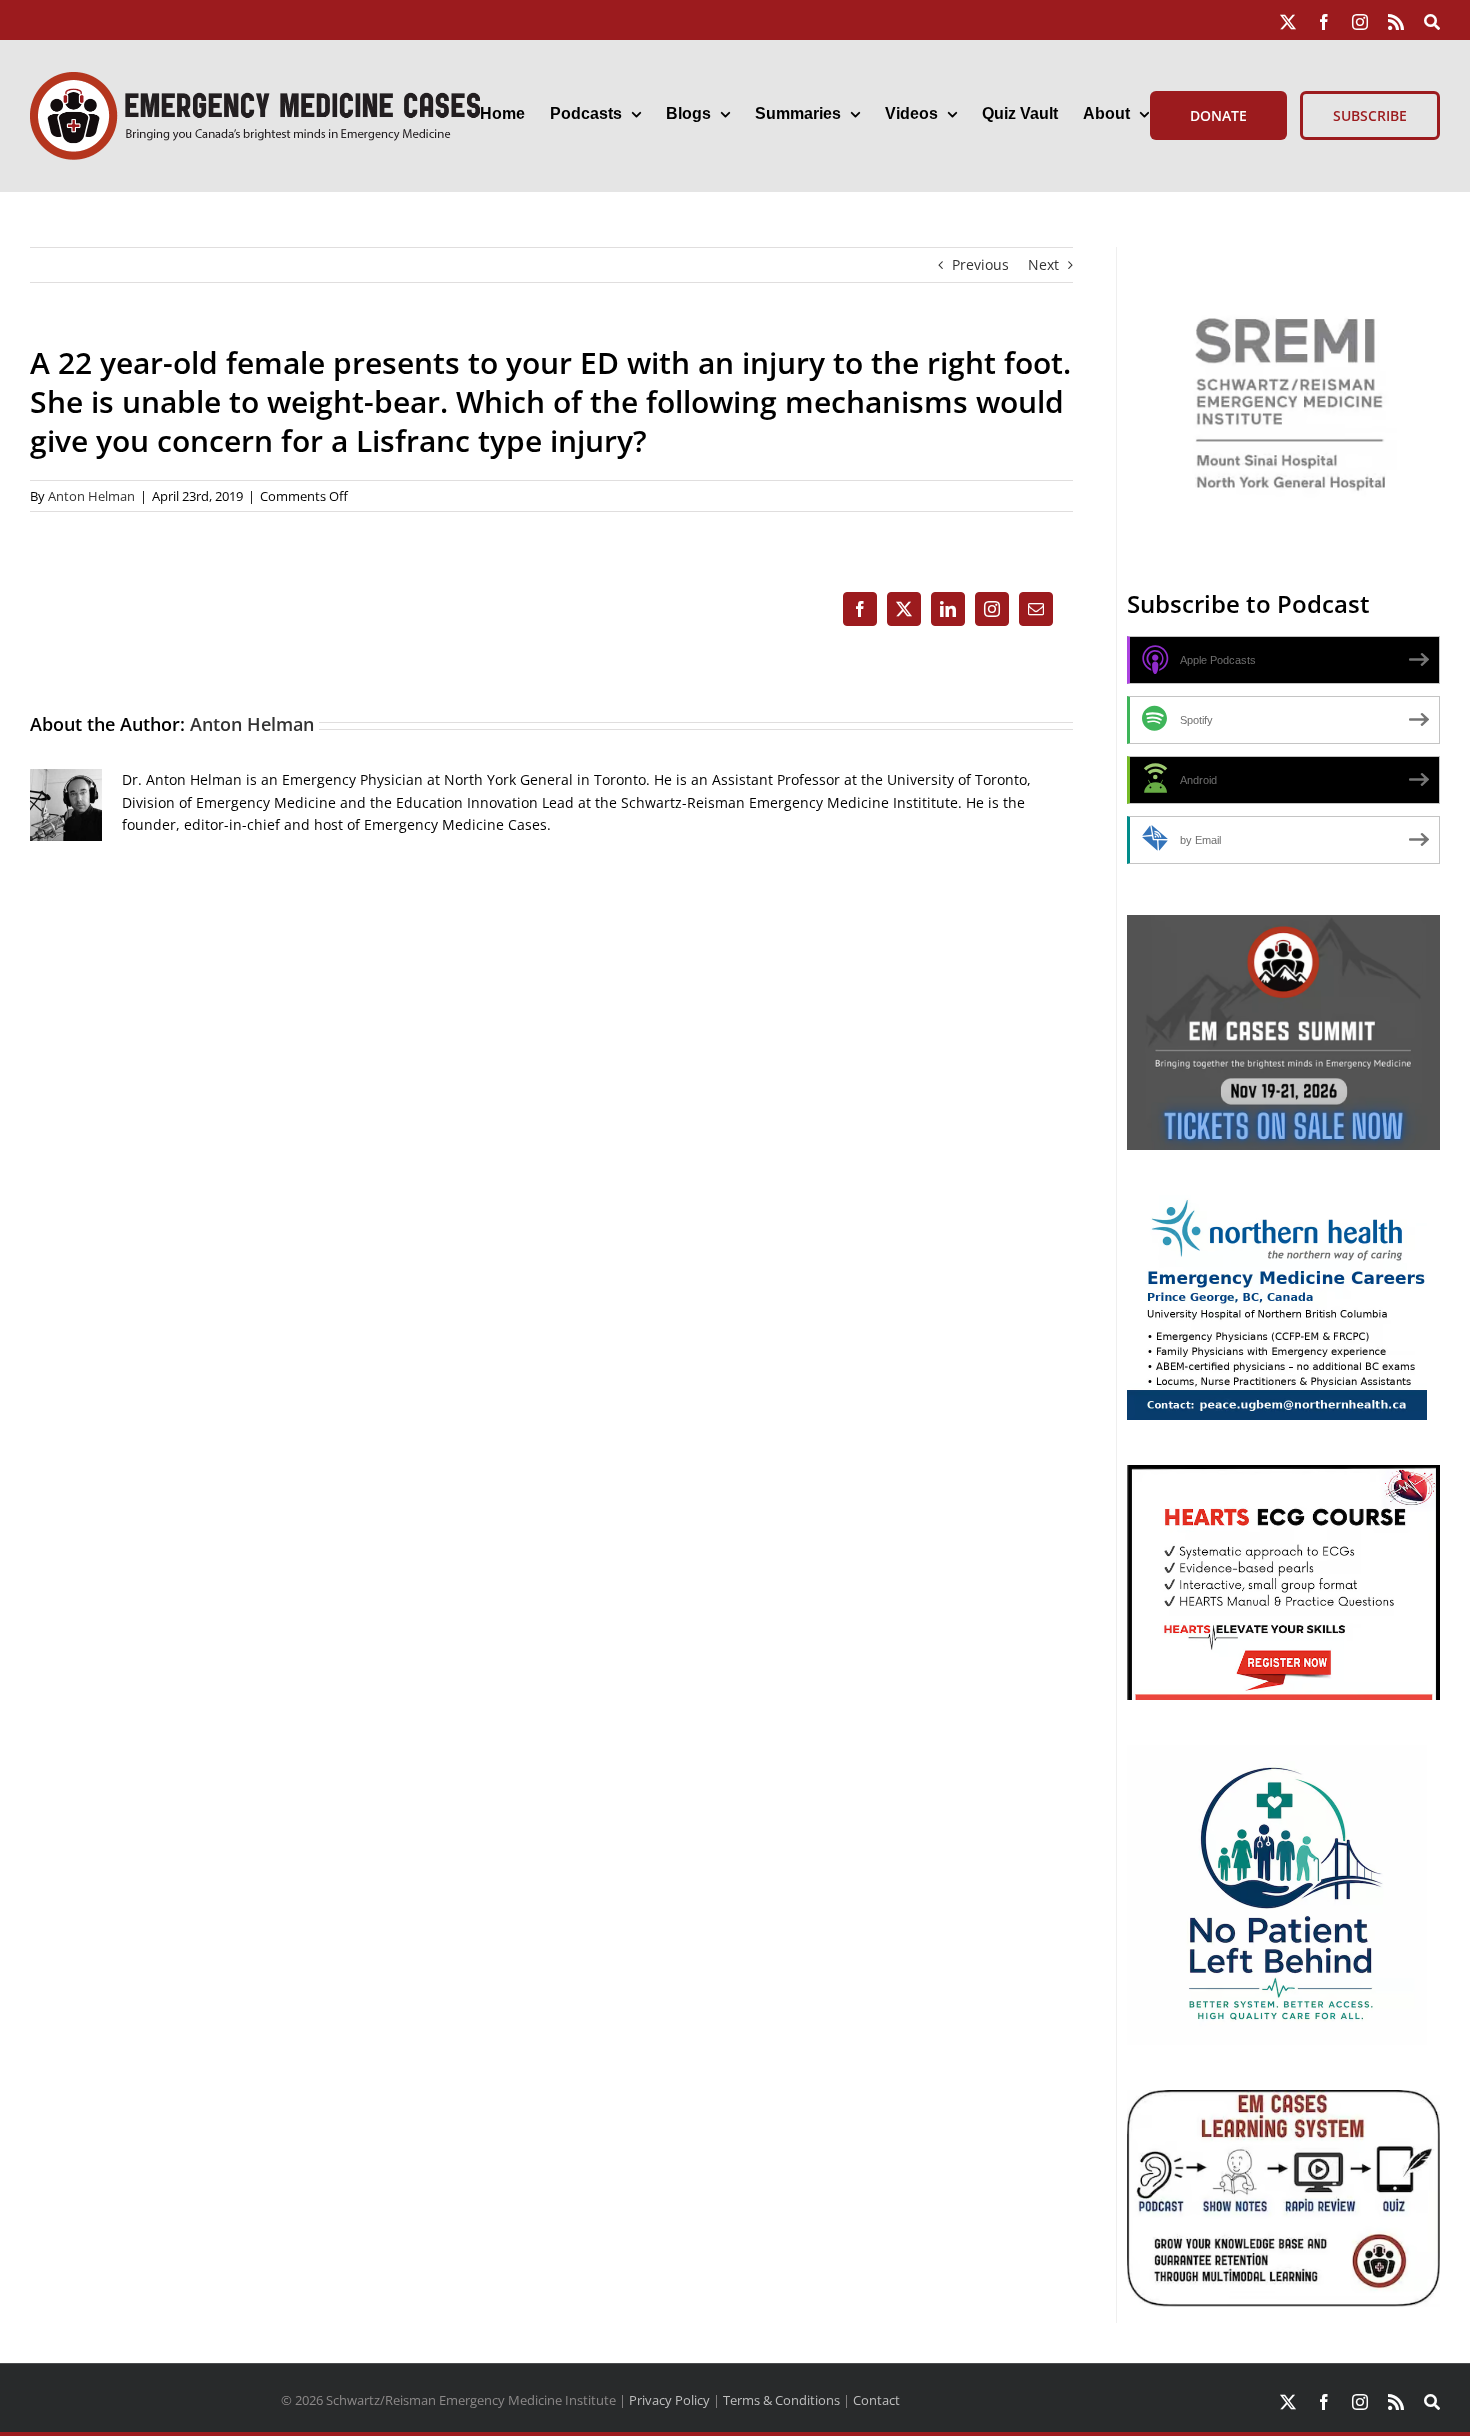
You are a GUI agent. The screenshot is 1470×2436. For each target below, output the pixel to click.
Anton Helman (91, 496)
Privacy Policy (669, 2400)
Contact (876, 2400)
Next (1043, 264)
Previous (980, 264)
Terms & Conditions (781, 2400)
